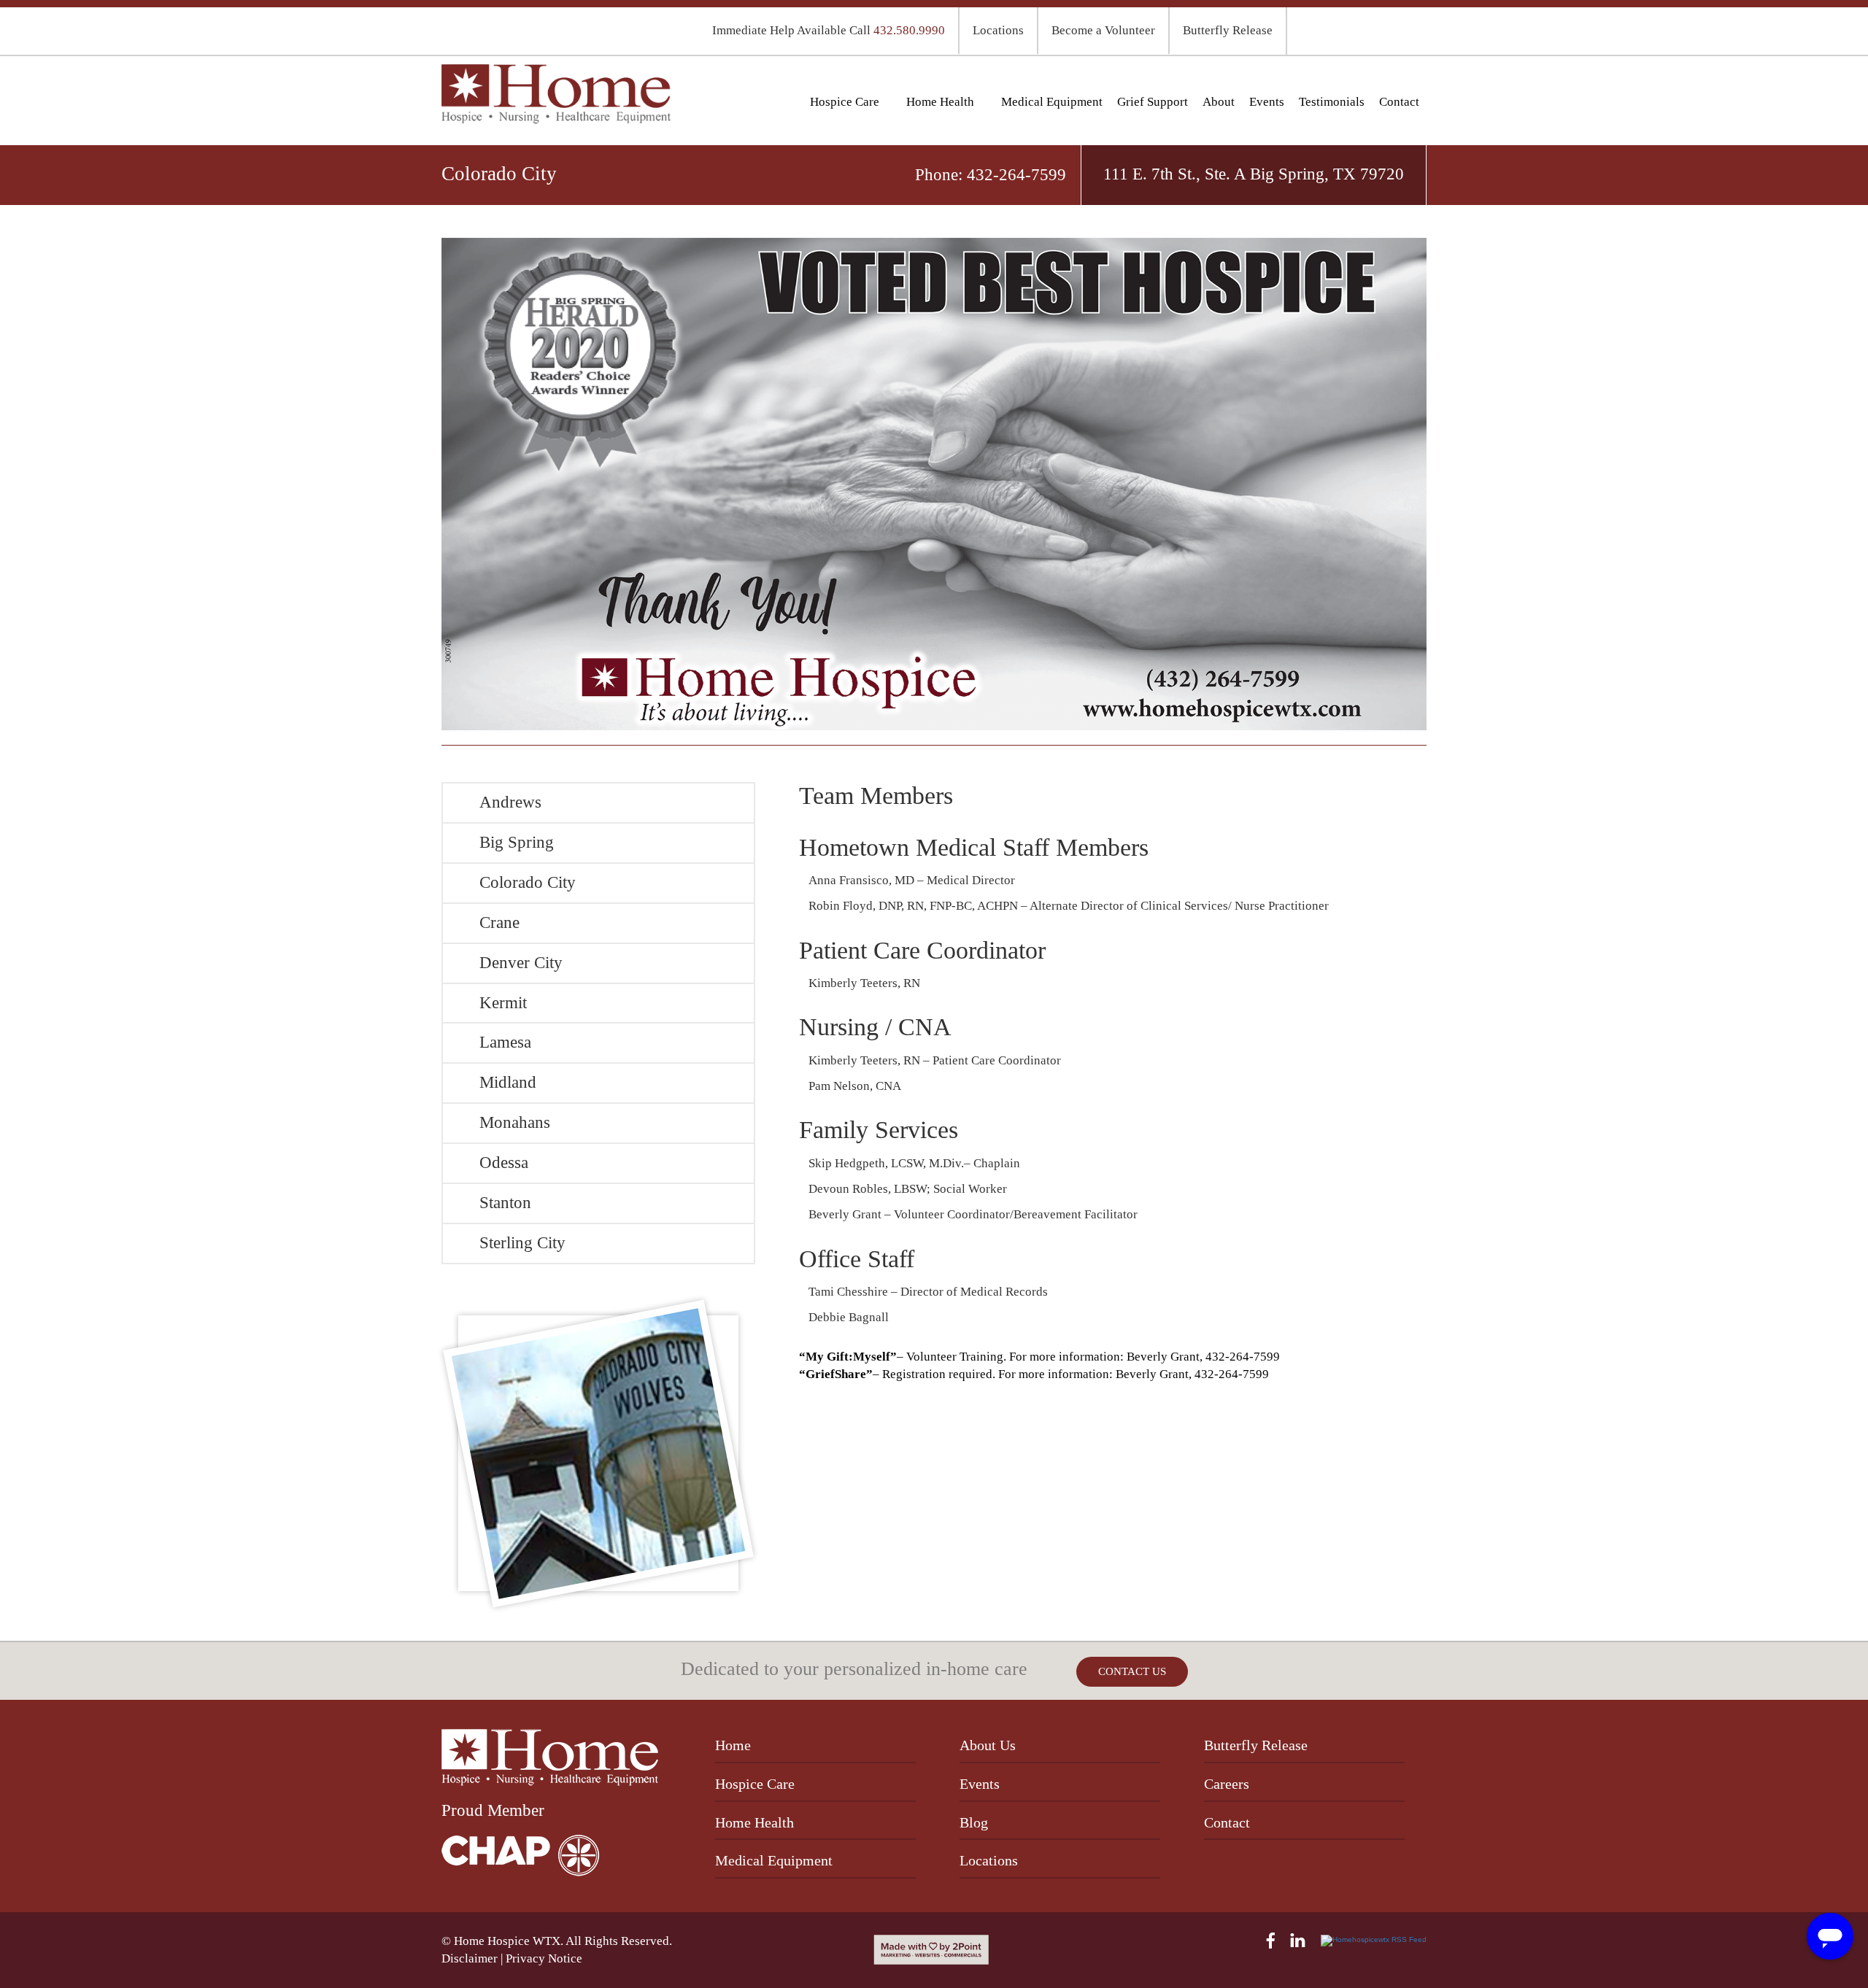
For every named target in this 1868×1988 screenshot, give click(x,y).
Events (1267, 102)
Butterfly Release (1228, 30)
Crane (499, 923)
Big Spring (517, 842)
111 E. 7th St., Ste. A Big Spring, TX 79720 (1254, 174)
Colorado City (528, 882)
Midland (508, 1082)
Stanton (505, 1203)
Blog (974, 1822)
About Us (988, 1745)
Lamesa (505, 1042)
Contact (1399, 102)
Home (733, 1745)
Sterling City (522, 1243)
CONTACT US (1132, 1671)
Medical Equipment (1052, 102)
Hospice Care (845, 102)
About (1219, 102)
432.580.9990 (909, 30)
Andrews (510, 802)
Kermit (503, 1003)
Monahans (515, 1122)
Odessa (504, 1163)
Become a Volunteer (1103, 30)
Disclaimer (470, 1958)
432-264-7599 (1016, 175)
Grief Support (1153, 102)
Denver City (521, 963)
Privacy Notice (544, 1958)
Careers (1227, 1784)
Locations (998, 30)
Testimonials (1332, 102)
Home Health (940, 102)
